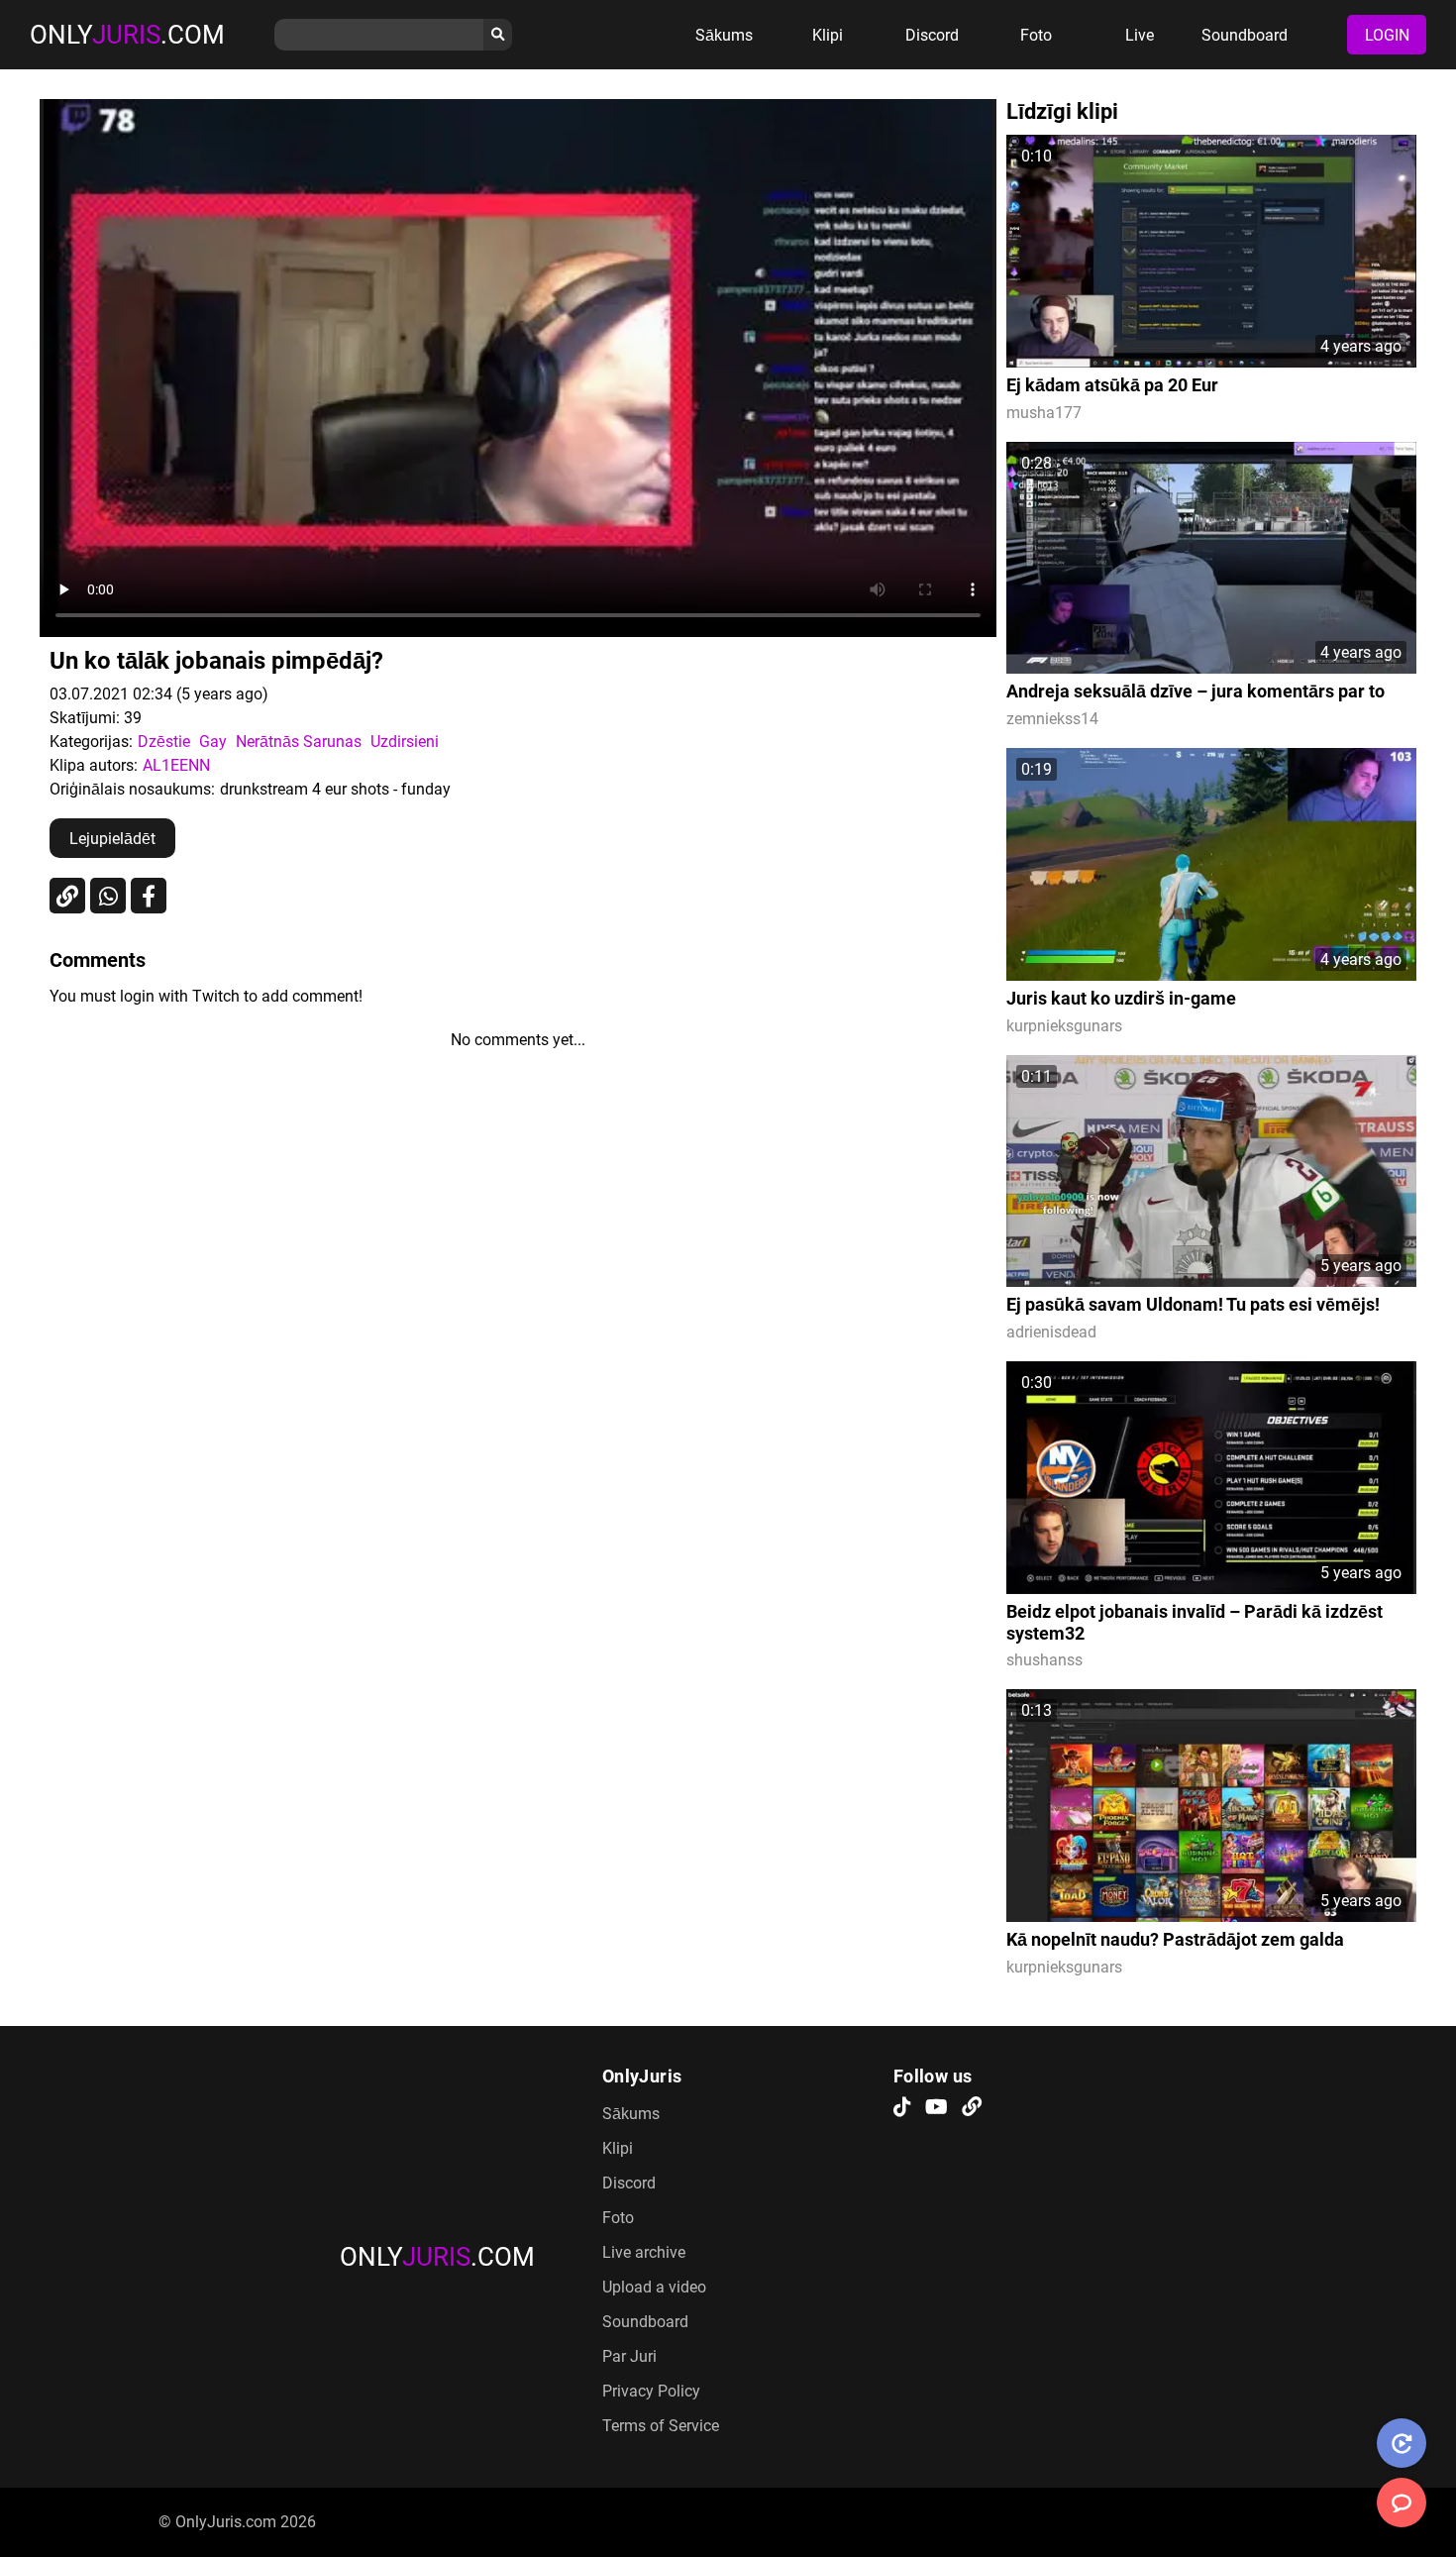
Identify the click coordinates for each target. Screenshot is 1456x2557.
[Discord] (972, 2108)
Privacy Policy (651, 2391)
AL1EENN (176, 765)
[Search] (498, 35)
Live (1140, 35)
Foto (1036, 35)
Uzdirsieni (405, 742)
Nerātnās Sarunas (299, 742)
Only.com (127, 35)
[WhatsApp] (108, 896)
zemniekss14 (1052, 719)
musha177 (1044, 413)
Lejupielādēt (112, 839)
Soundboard (1245, 35)
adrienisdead (1051, 1332)
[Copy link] (67, 896)
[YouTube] (936, 2108)
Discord (932, 35)
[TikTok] (902, 2108)
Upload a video (654, 2287)
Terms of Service (661, 2426)
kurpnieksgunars (1064, 1026)
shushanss (1044, 1660)
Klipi (828, 35)
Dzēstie (164, 742)
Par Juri (629, 2356)
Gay (213, 742)
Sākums (724, 35)
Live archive (644, 2252)
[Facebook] (149, 896)
